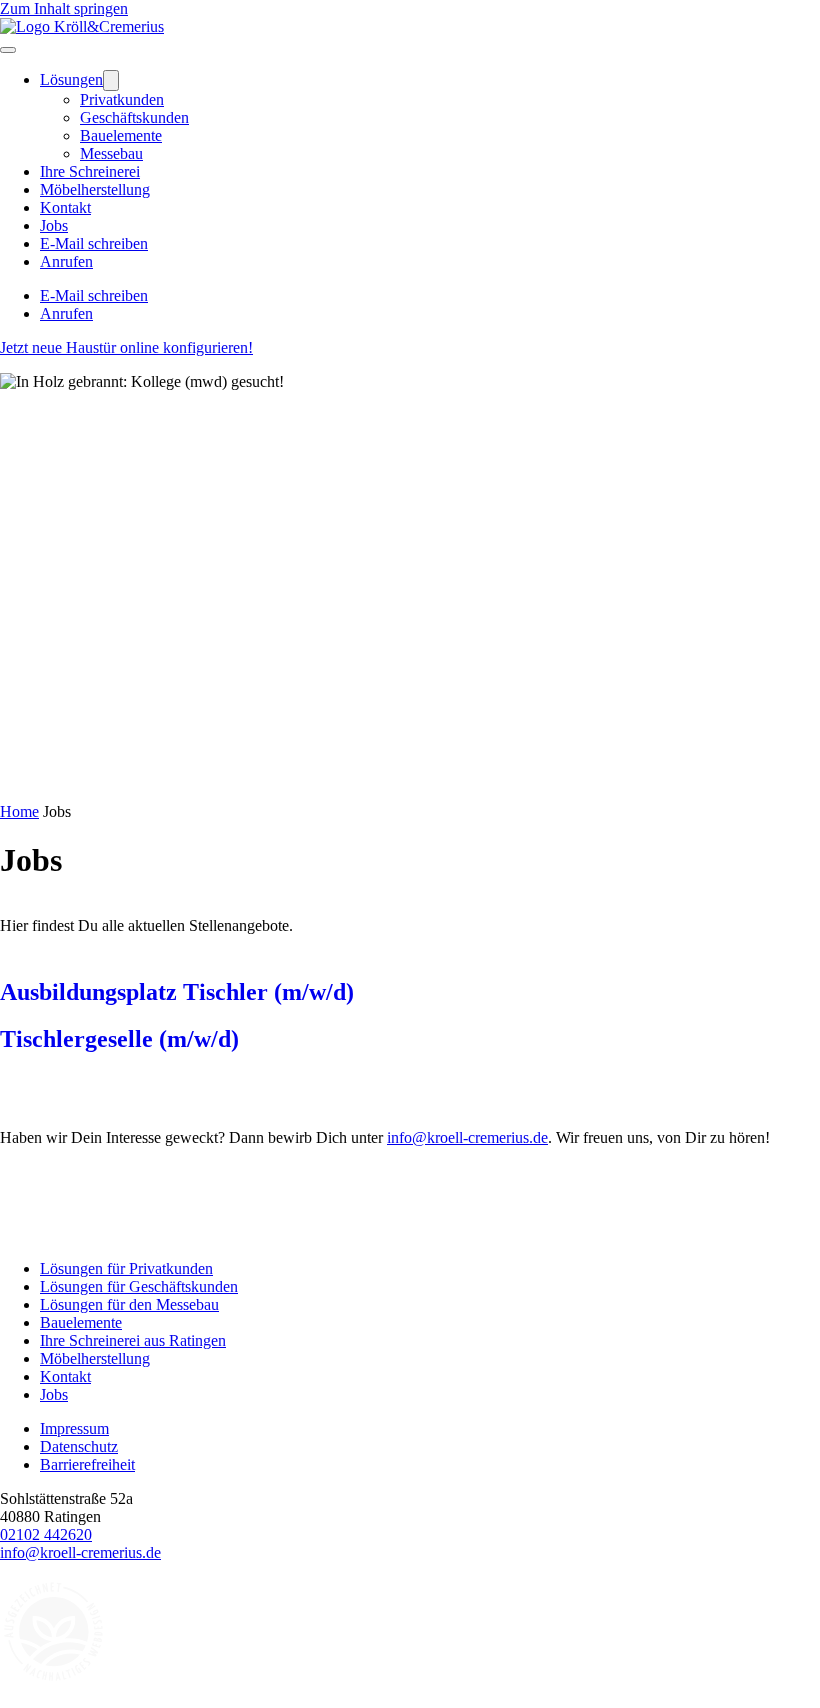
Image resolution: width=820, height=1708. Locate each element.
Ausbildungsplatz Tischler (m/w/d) (177, 992)
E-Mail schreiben (94, 243)
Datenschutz (79, 1446)
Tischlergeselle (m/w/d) (119, 1039)
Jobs (54, 225)
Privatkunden (122, 99)
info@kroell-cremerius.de (467, 1137)
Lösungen (71, 79)
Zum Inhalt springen (64, 8)
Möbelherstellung (95, 189)
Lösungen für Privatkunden (126, 1268)
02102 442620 (46, 1534)
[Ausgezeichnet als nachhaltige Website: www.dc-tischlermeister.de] (55, 1682)
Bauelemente (121, 135)
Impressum (74, 1428)
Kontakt (65, 207)
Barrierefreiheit (87, 1464)
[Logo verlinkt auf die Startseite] (82, 26)
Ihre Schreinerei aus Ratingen (133, 1340)
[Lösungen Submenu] (111, 80)
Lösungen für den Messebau (129, 1304)
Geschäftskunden (134, 117)
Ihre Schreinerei (90, 171)
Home (19, 811)
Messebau (111, 153)
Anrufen (66, 261)
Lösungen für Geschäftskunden (139, 1286)
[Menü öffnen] (8, 50)
